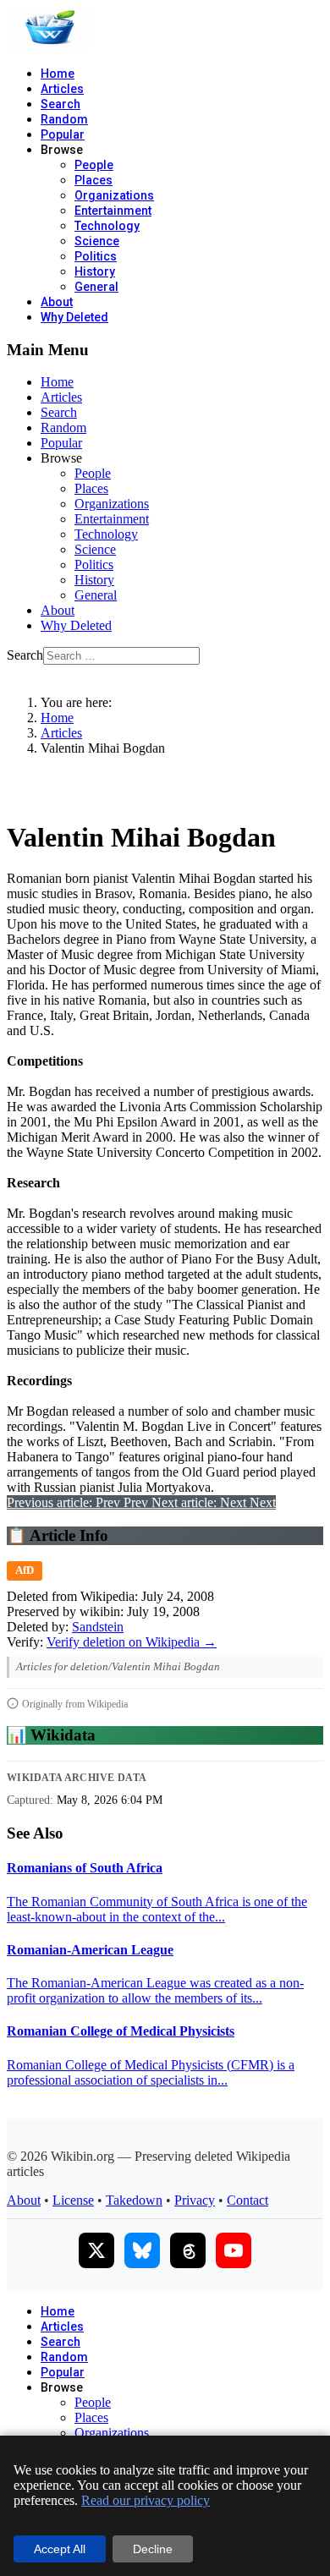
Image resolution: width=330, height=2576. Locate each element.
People (94, 165)
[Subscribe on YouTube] (234, 2250)
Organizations (114, 195)
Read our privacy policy (146, 2500)
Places (93, 180)
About (57, 302)
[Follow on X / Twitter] (96, 2250)
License (73, 2200)
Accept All (60, 2549)
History (95, 271)
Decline (153, 2549)
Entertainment (113, 211)
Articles (62, 89)
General (96, 287)
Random (64, 119)
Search (60, 104)
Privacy (195, 2200)
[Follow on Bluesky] (142, 2250)
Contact (247, 2200)
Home (58, 74)
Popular (63, 134)
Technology (107, 226)
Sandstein (98, 1627)
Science (97, 241)
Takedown (134, 2200)
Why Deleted (74, 317)
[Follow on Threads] (188, 2250)
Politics (96, 256)
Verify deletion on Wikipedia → (132, 1642)
